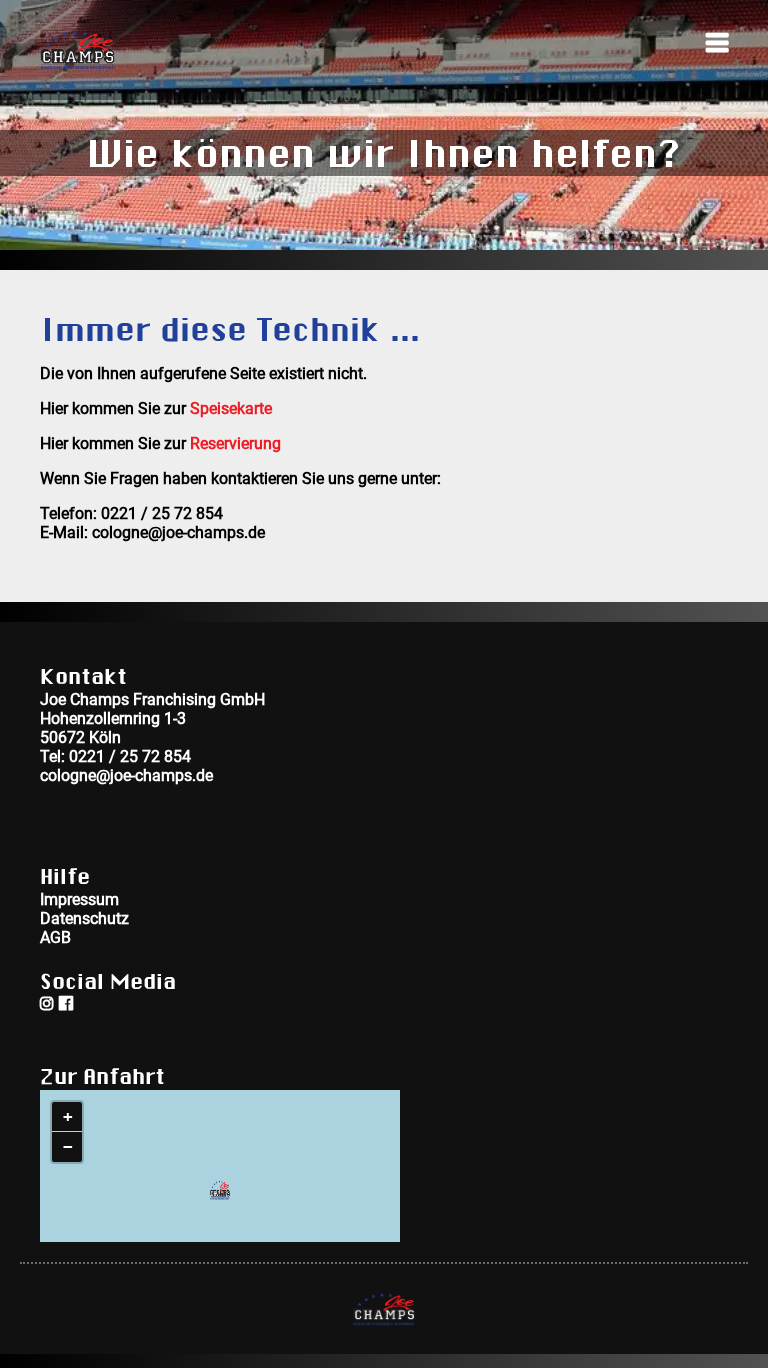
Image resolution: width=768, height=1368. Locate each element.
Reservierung (235, 443)
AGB (55, 937)
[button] (220, 1190)
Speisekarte (231, 408)
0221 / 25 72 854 (130, 756)
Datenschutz (84, 918)
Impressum (79, 899)
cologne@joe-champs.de (126, 775)
